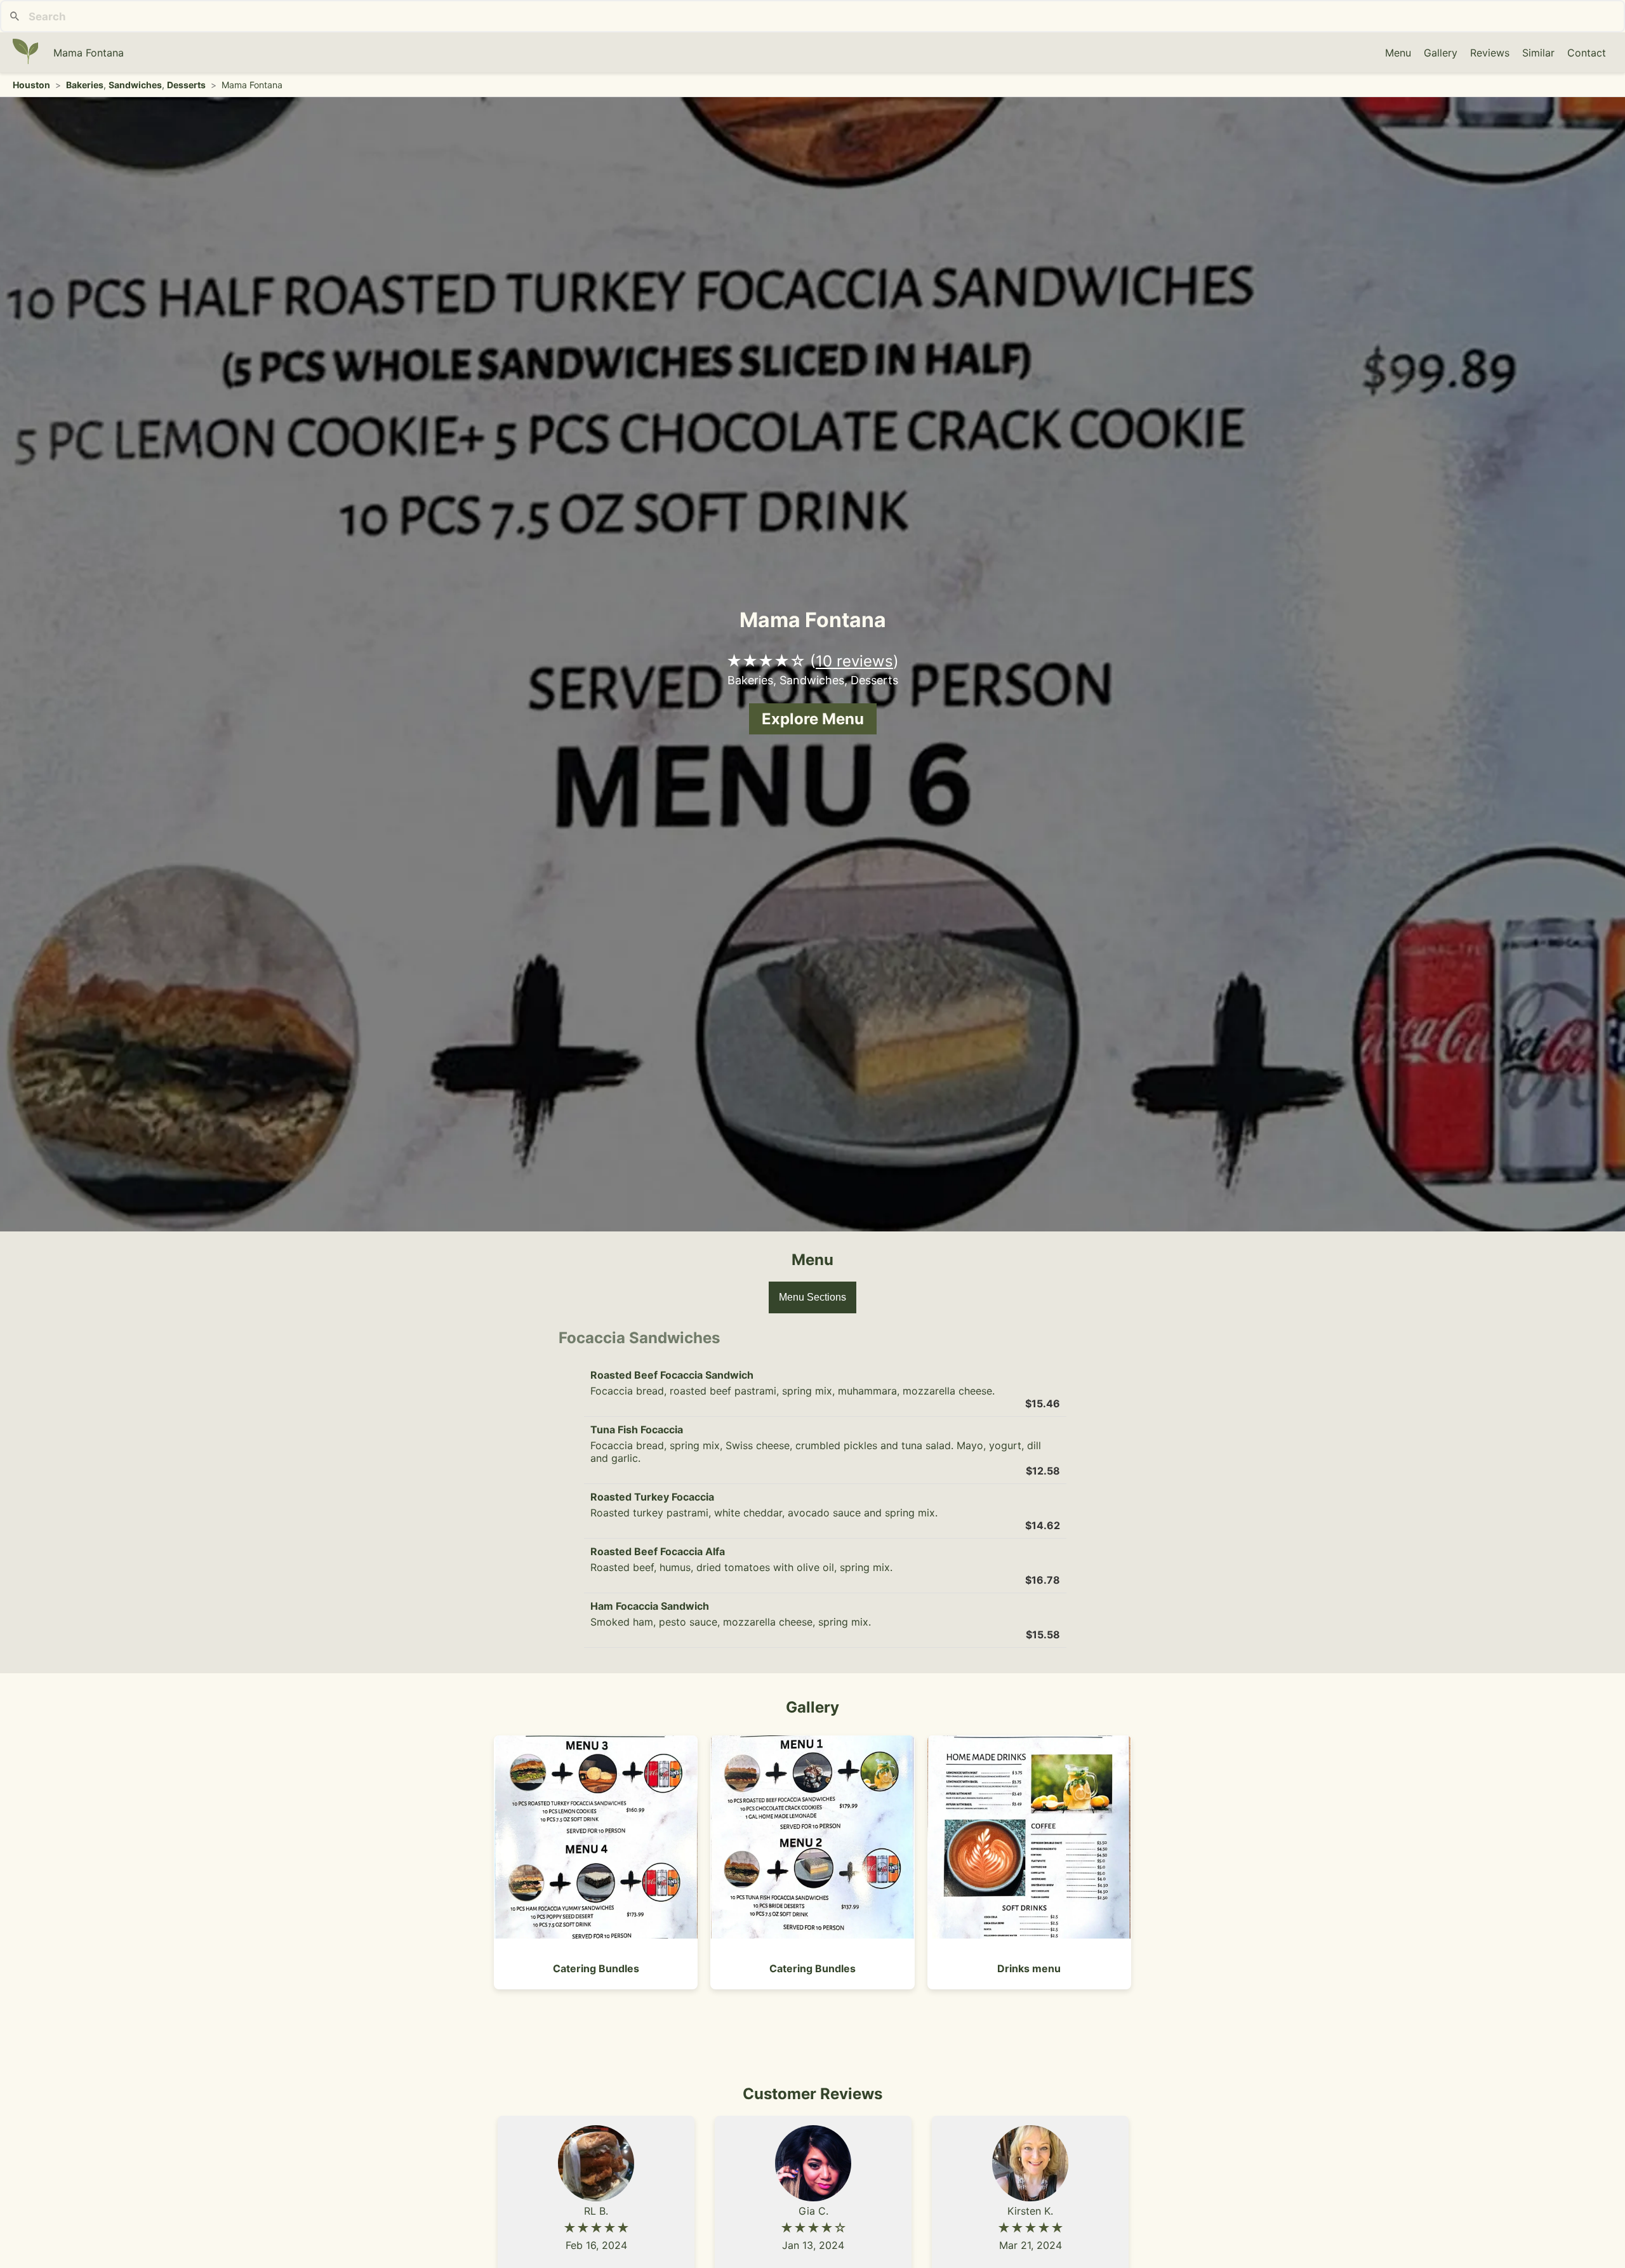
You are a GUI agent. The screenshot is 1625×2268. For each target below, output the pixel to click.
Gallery (1441, 53)
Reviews (1490, 53)
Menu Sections (812, 1297)
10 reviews (854, 661)
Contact (1587, 53)
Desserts (186, 85)
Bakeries (85, 85)
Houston (31, 85)
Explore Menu (813, 719)
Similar (1538, 53)
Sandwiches (135, 85)
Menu (1398, 53)
